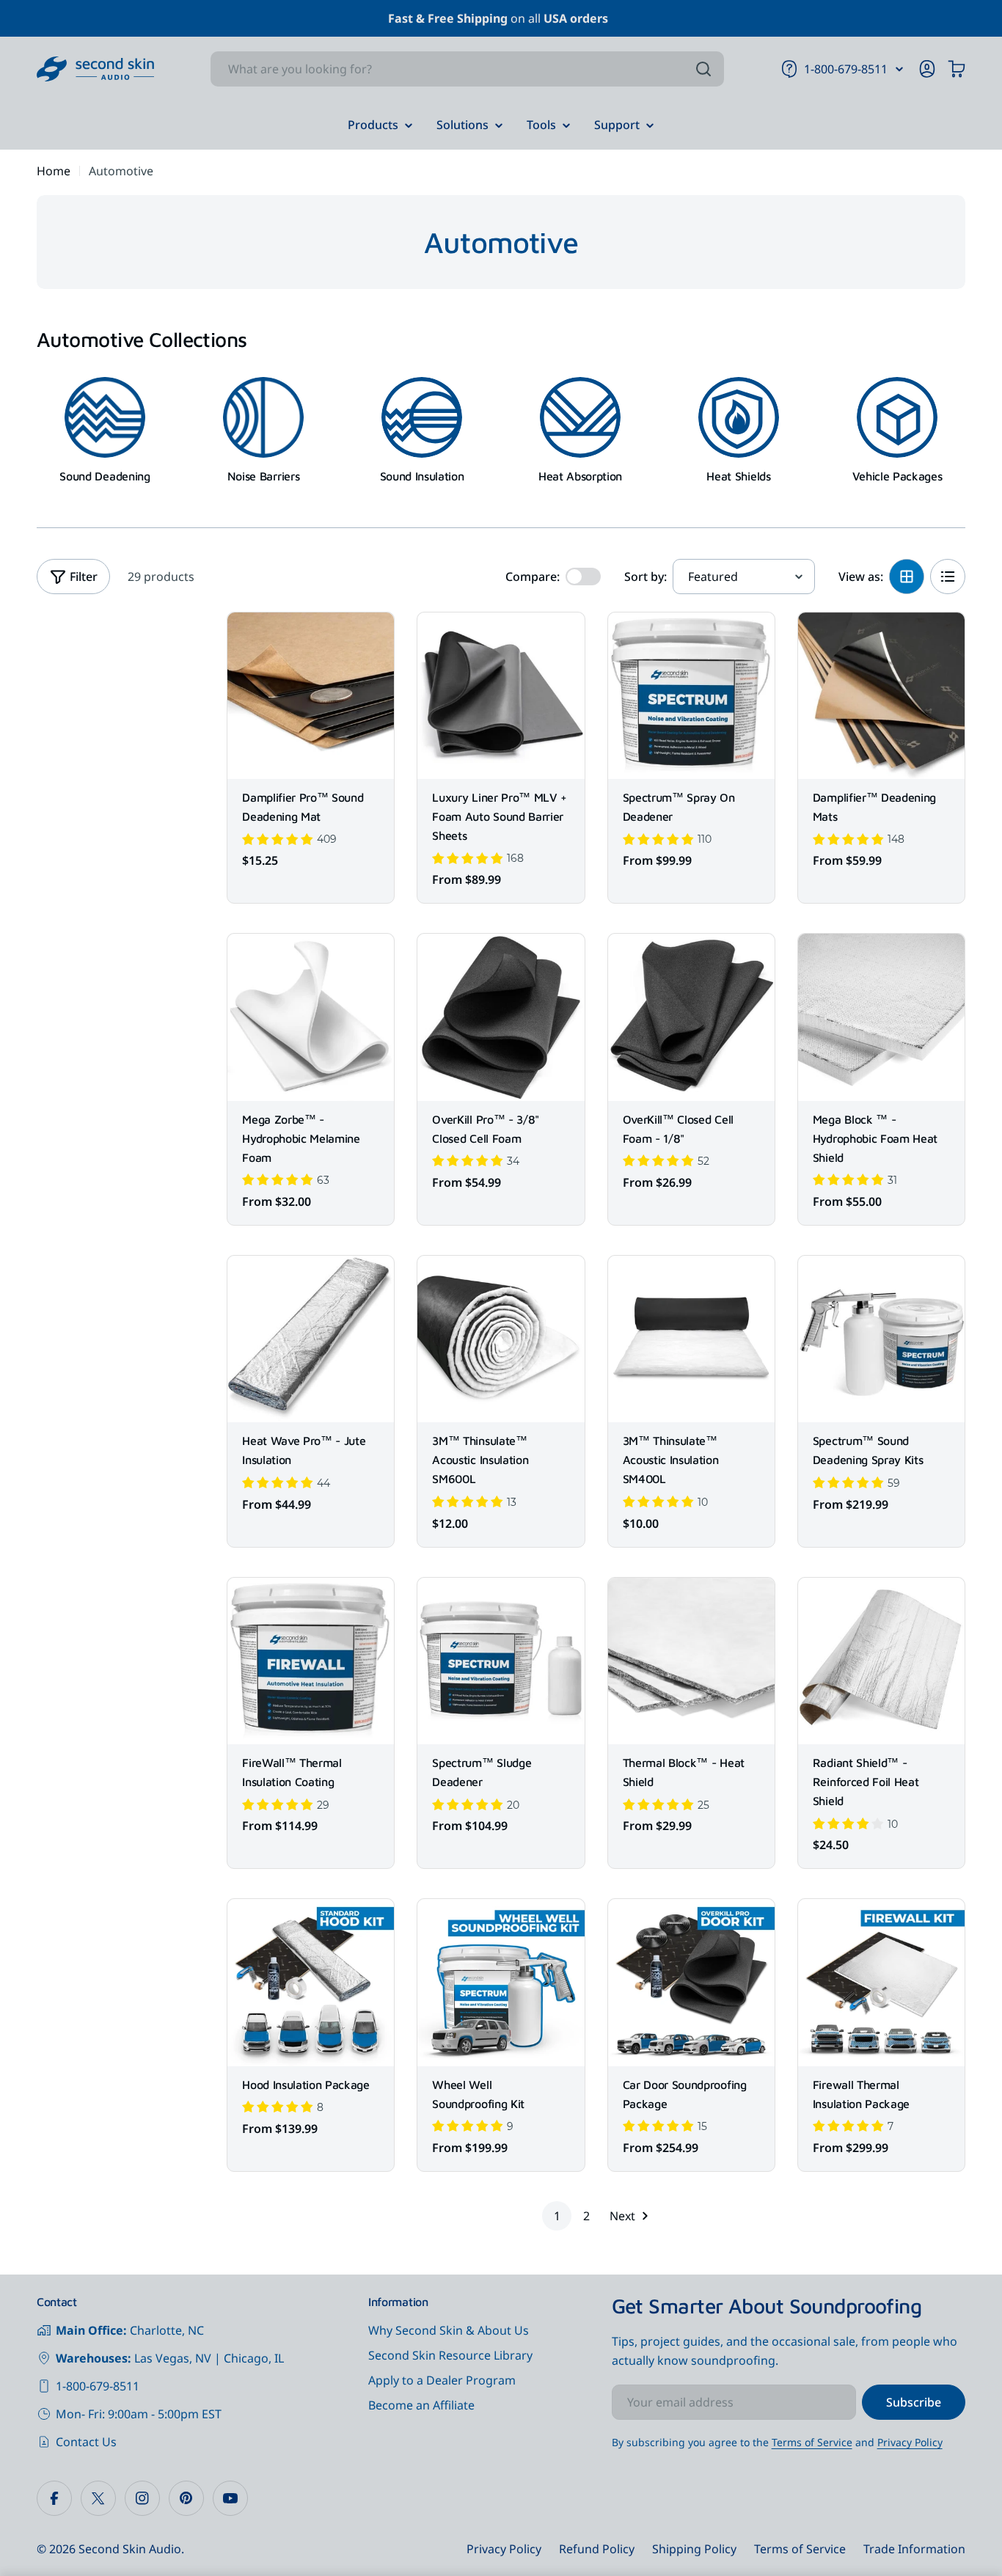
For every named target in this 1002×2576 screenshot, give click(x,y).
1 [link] (557, 2216)
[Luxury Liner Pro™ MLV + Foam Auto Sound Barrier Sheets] (501, 696)
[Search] (703, 69)
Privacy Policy (910, 2442)
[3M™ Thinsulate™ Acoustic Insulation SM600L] (501, 1339)
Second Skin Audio (130, 2549)
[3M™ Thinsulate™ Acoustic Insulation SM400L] (691, 1339)
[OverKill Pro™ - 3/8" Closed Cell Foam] (501, 1017)
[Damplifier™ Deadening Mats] (881, 696)
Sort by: (646, 577)
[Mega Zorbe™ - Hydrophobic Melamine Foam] (311, 1017)
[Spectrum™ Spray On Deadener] (691, 696)
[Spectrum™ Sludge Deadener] (501, 1661)
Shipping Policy (694, 2549)
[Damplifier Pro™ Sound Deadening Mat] (311, 696)
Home (54, 171)
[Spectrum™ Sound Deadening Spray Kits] (881, 1339)
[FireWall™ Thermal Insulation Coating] (311, 1661)
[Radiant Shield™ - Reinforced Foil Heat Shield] (881, 1661)
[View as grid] (907, 577)
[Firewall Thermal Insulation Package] (881, 1982)
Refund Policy (597, 2549)
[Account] (927, 69)
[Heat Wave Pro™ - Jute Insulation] (311, 1339)
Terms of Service (812, 2442)
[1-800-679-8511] (899, 69)
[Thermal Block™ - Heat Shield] (691, 1661)
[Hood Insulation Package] (311, 1982)
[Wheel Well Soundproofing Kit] (501, 1982)
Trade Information (914, 2549)
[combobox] (467, 69)
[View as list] (948, 577)
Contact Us (86, 2442)
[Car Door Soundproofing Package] (691, 1982)
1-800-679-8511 (98, 2386)
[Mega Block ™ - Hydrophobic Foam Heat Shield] (881, 1017)
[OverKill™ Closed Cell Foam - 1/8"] (691, 1017)
